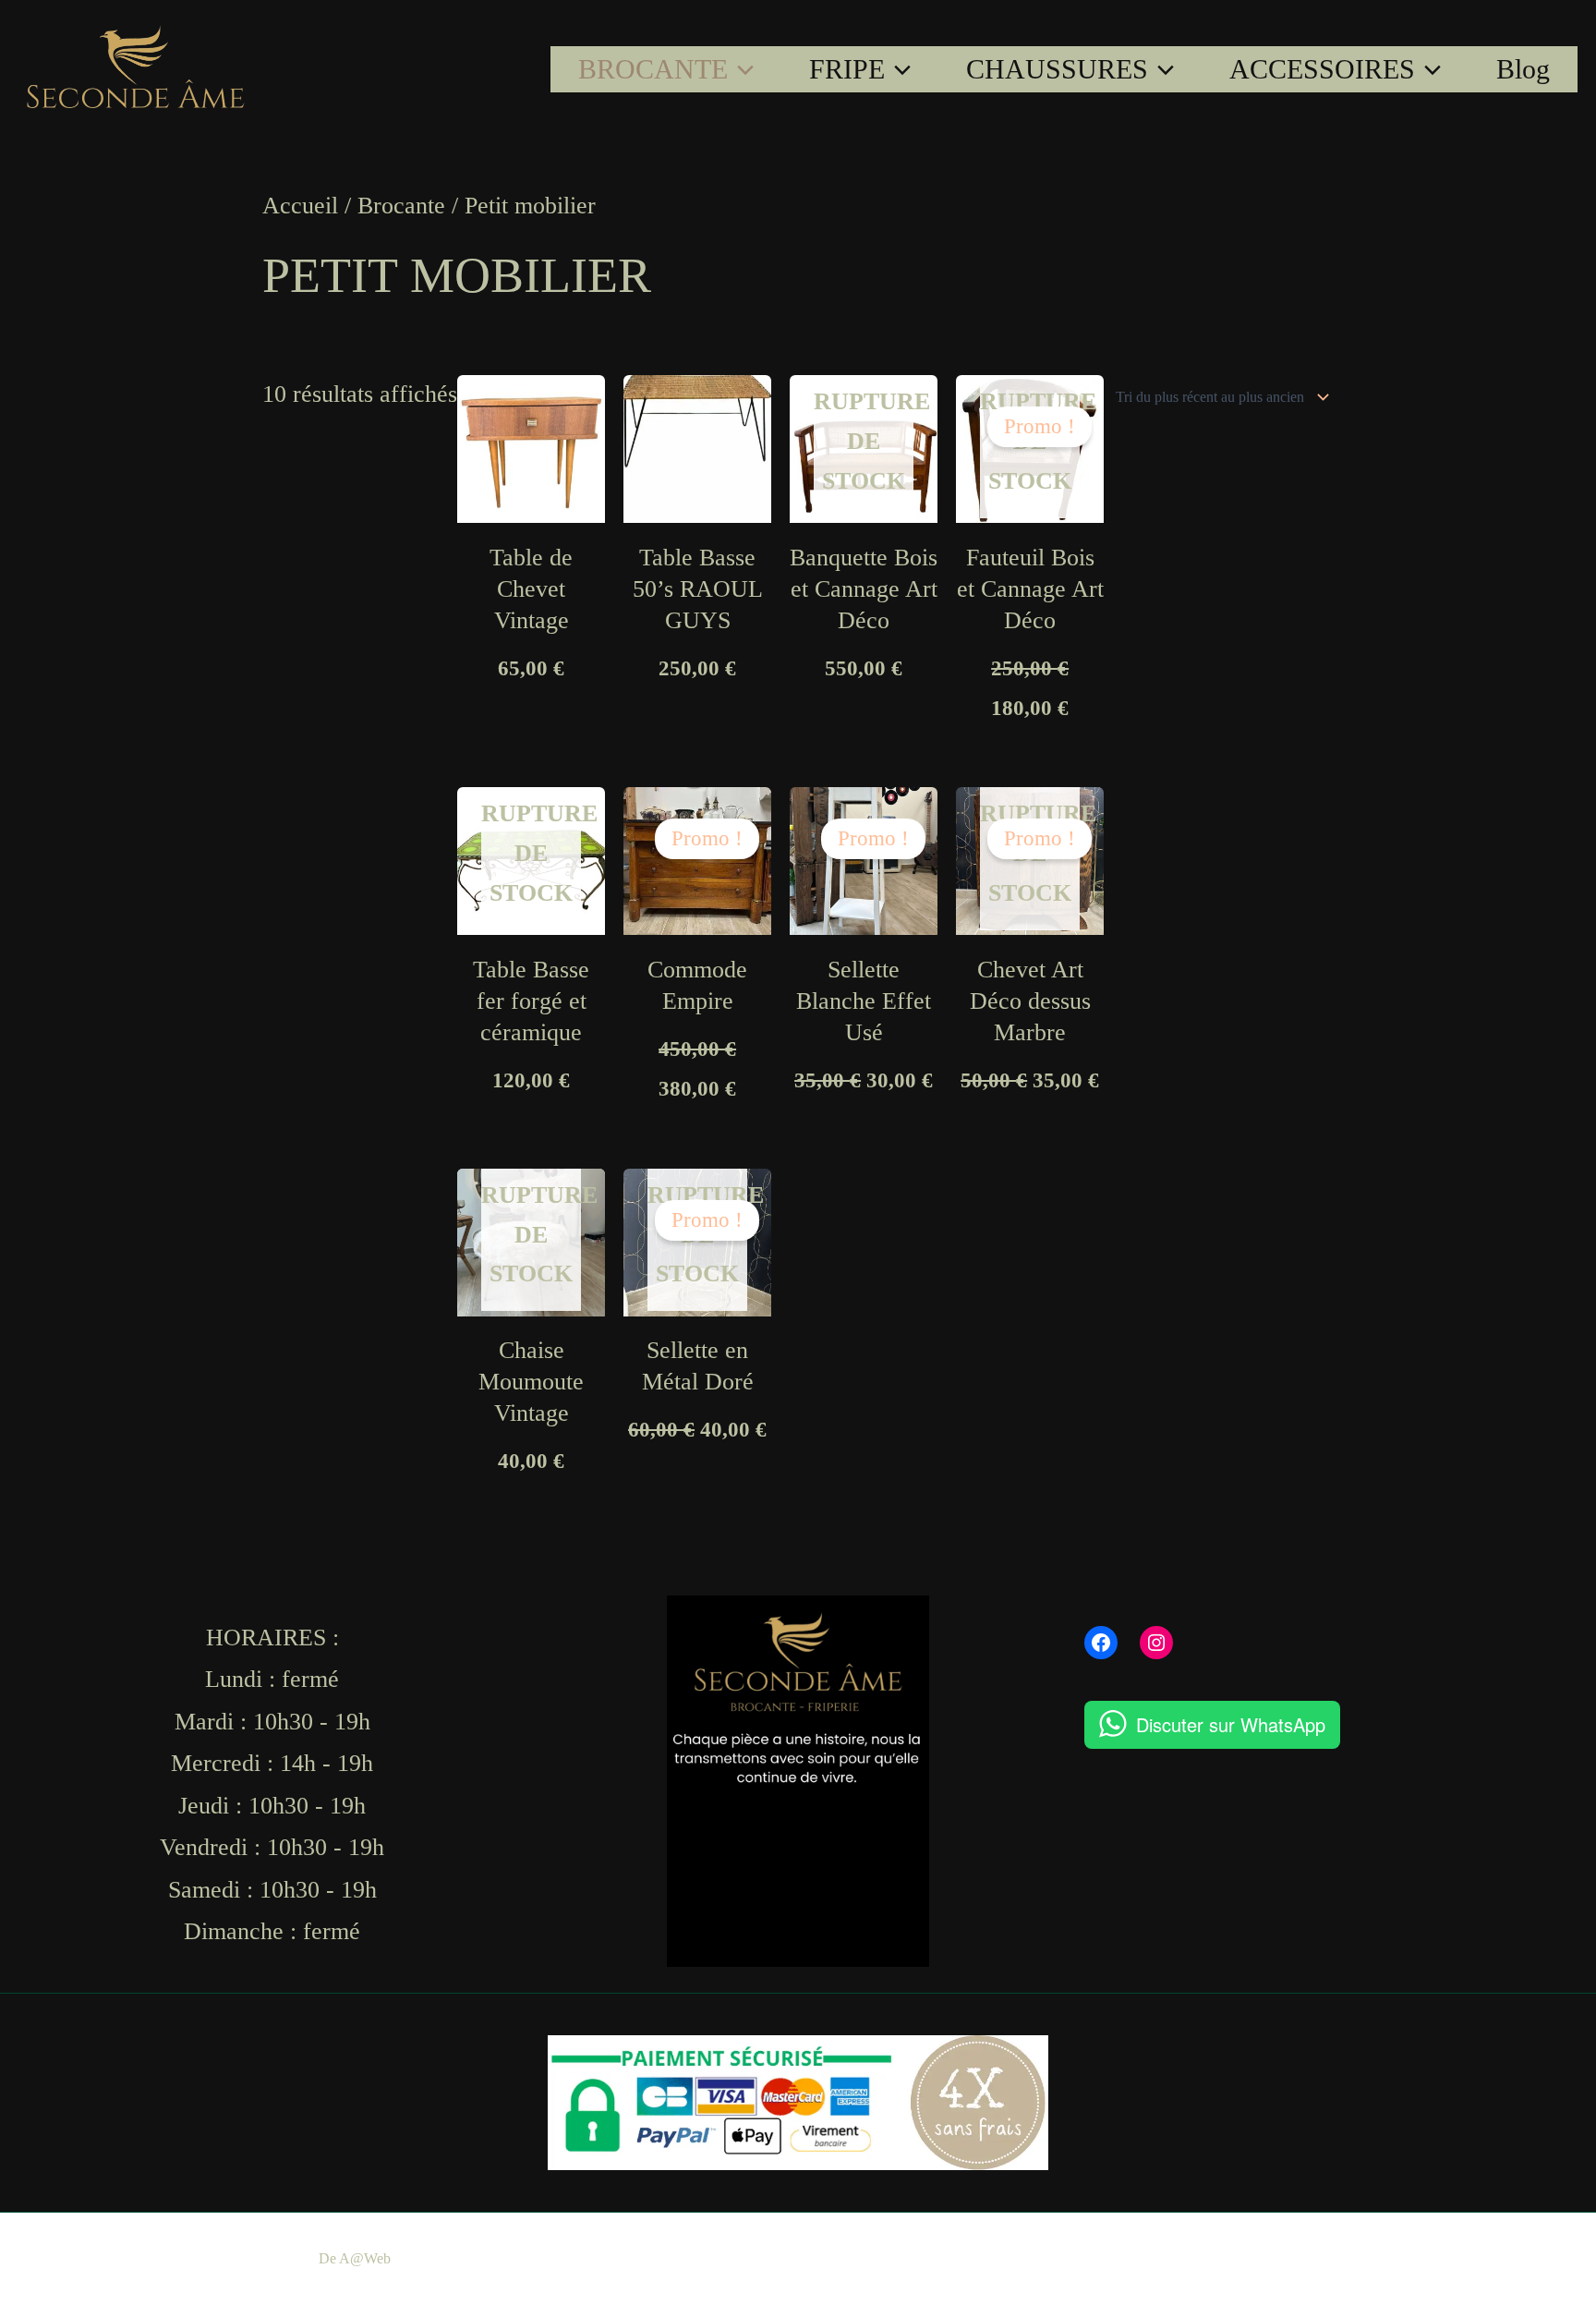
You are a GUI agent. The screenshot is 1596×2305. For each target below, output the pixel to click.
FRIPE (847, 69)
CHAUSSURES (1057, 69)
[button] (741, 69)
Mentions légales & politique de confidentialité (817, 2258)
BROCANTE (653, 69)
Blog (1523, 69)
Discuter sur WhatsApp (1231, 1724)
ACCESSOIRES (1322, 69)
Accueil (300, 206)
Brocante (401, 206)
